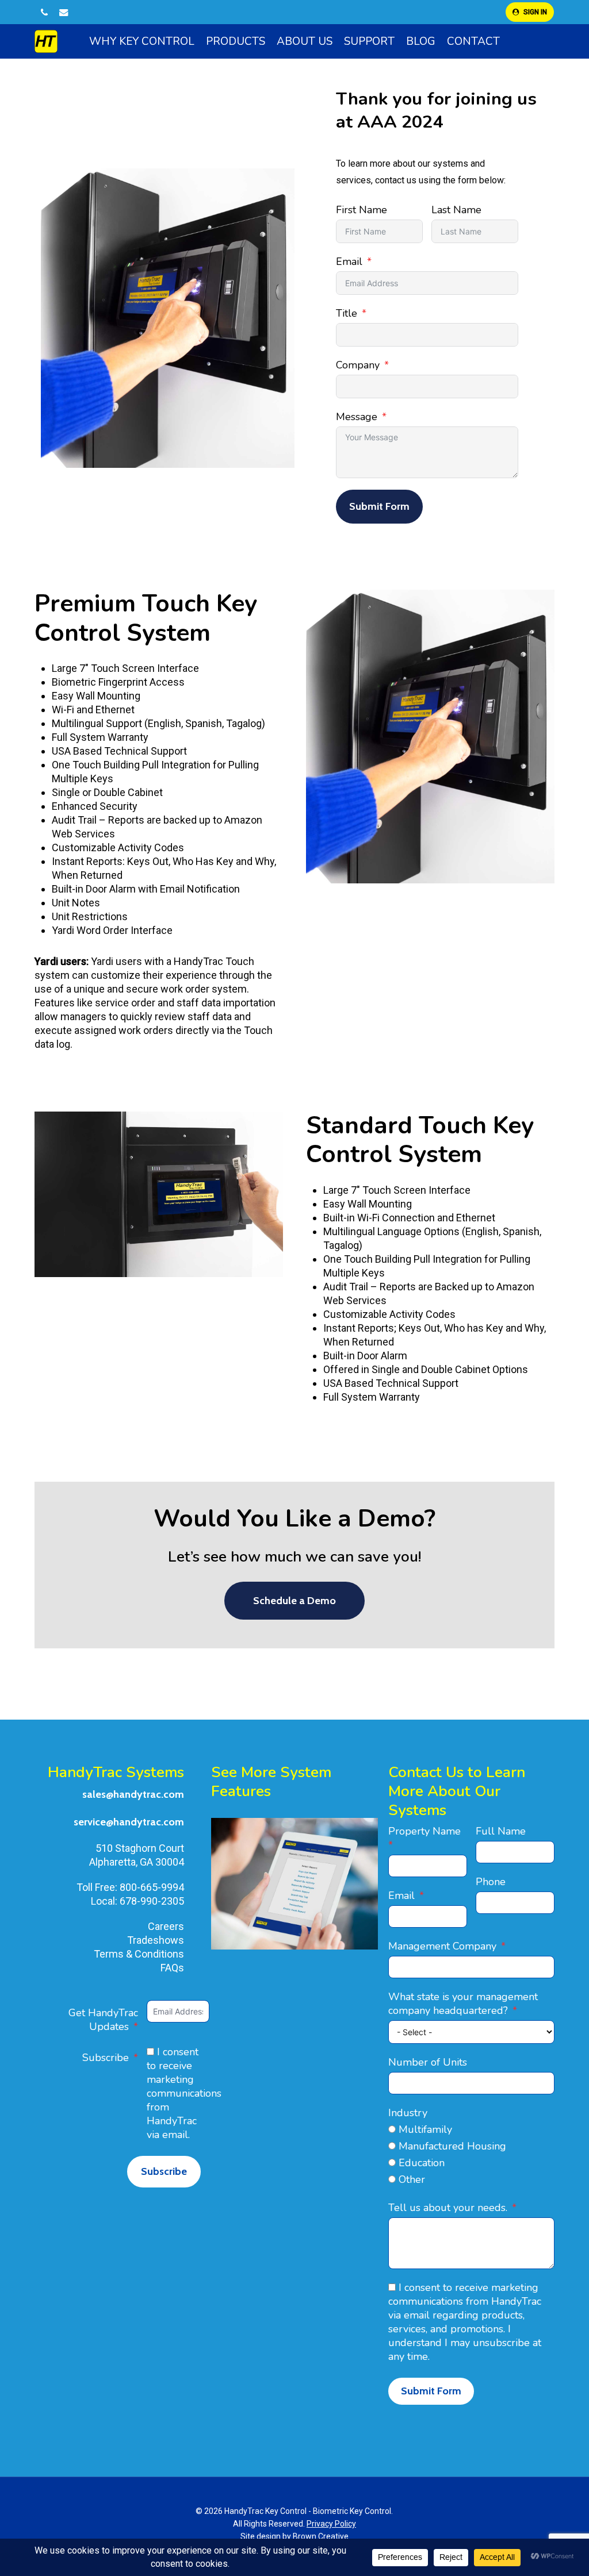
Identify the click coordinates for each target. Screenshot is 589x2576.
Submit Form (379, 506)
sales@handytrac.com (133, 1794)
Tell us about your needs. (448, 2208)
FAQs (172, 1968)
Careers (166, 1926)
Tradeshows (156, 1940)
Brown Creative (321, 2536)
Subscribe (106, 2058)
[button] (294, 1601)
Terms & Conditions (139, 1954)
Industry (408, 2113)
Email (349, 262)
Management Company (442, 1946)
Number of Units (428, 2062)
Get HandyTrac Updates (103, 2020)
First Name (362, 210)
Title (347, 313)
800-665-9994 (152, 1887)
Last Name (456, 210)
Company (358, 365)
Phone (491, 1882)
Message (357, 417)
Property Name (424, 1831)
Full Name (501, 1831)
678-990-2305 (152, 1901)
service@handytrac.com (129, 1822)
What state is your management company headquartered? (463, 2004)
